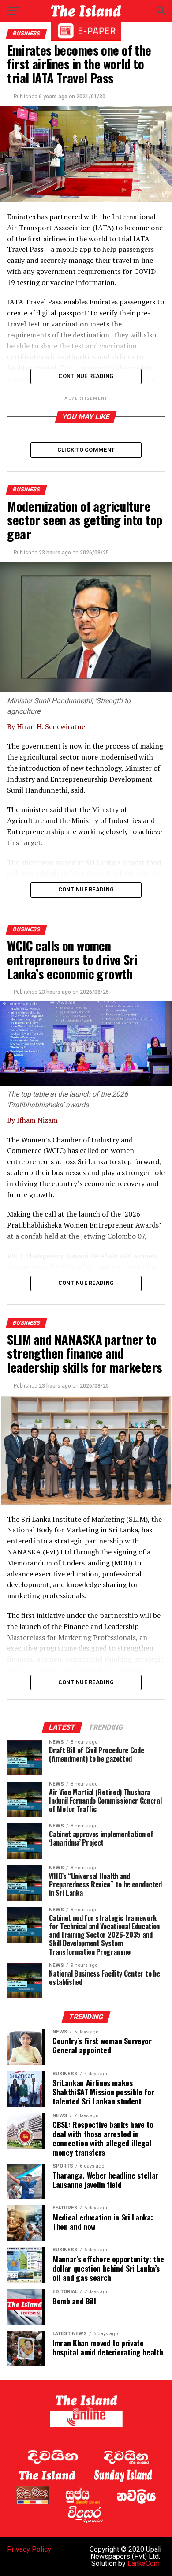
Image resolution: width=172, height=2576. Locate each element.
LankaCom (144, 2563)
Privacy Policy (29, 2549)
